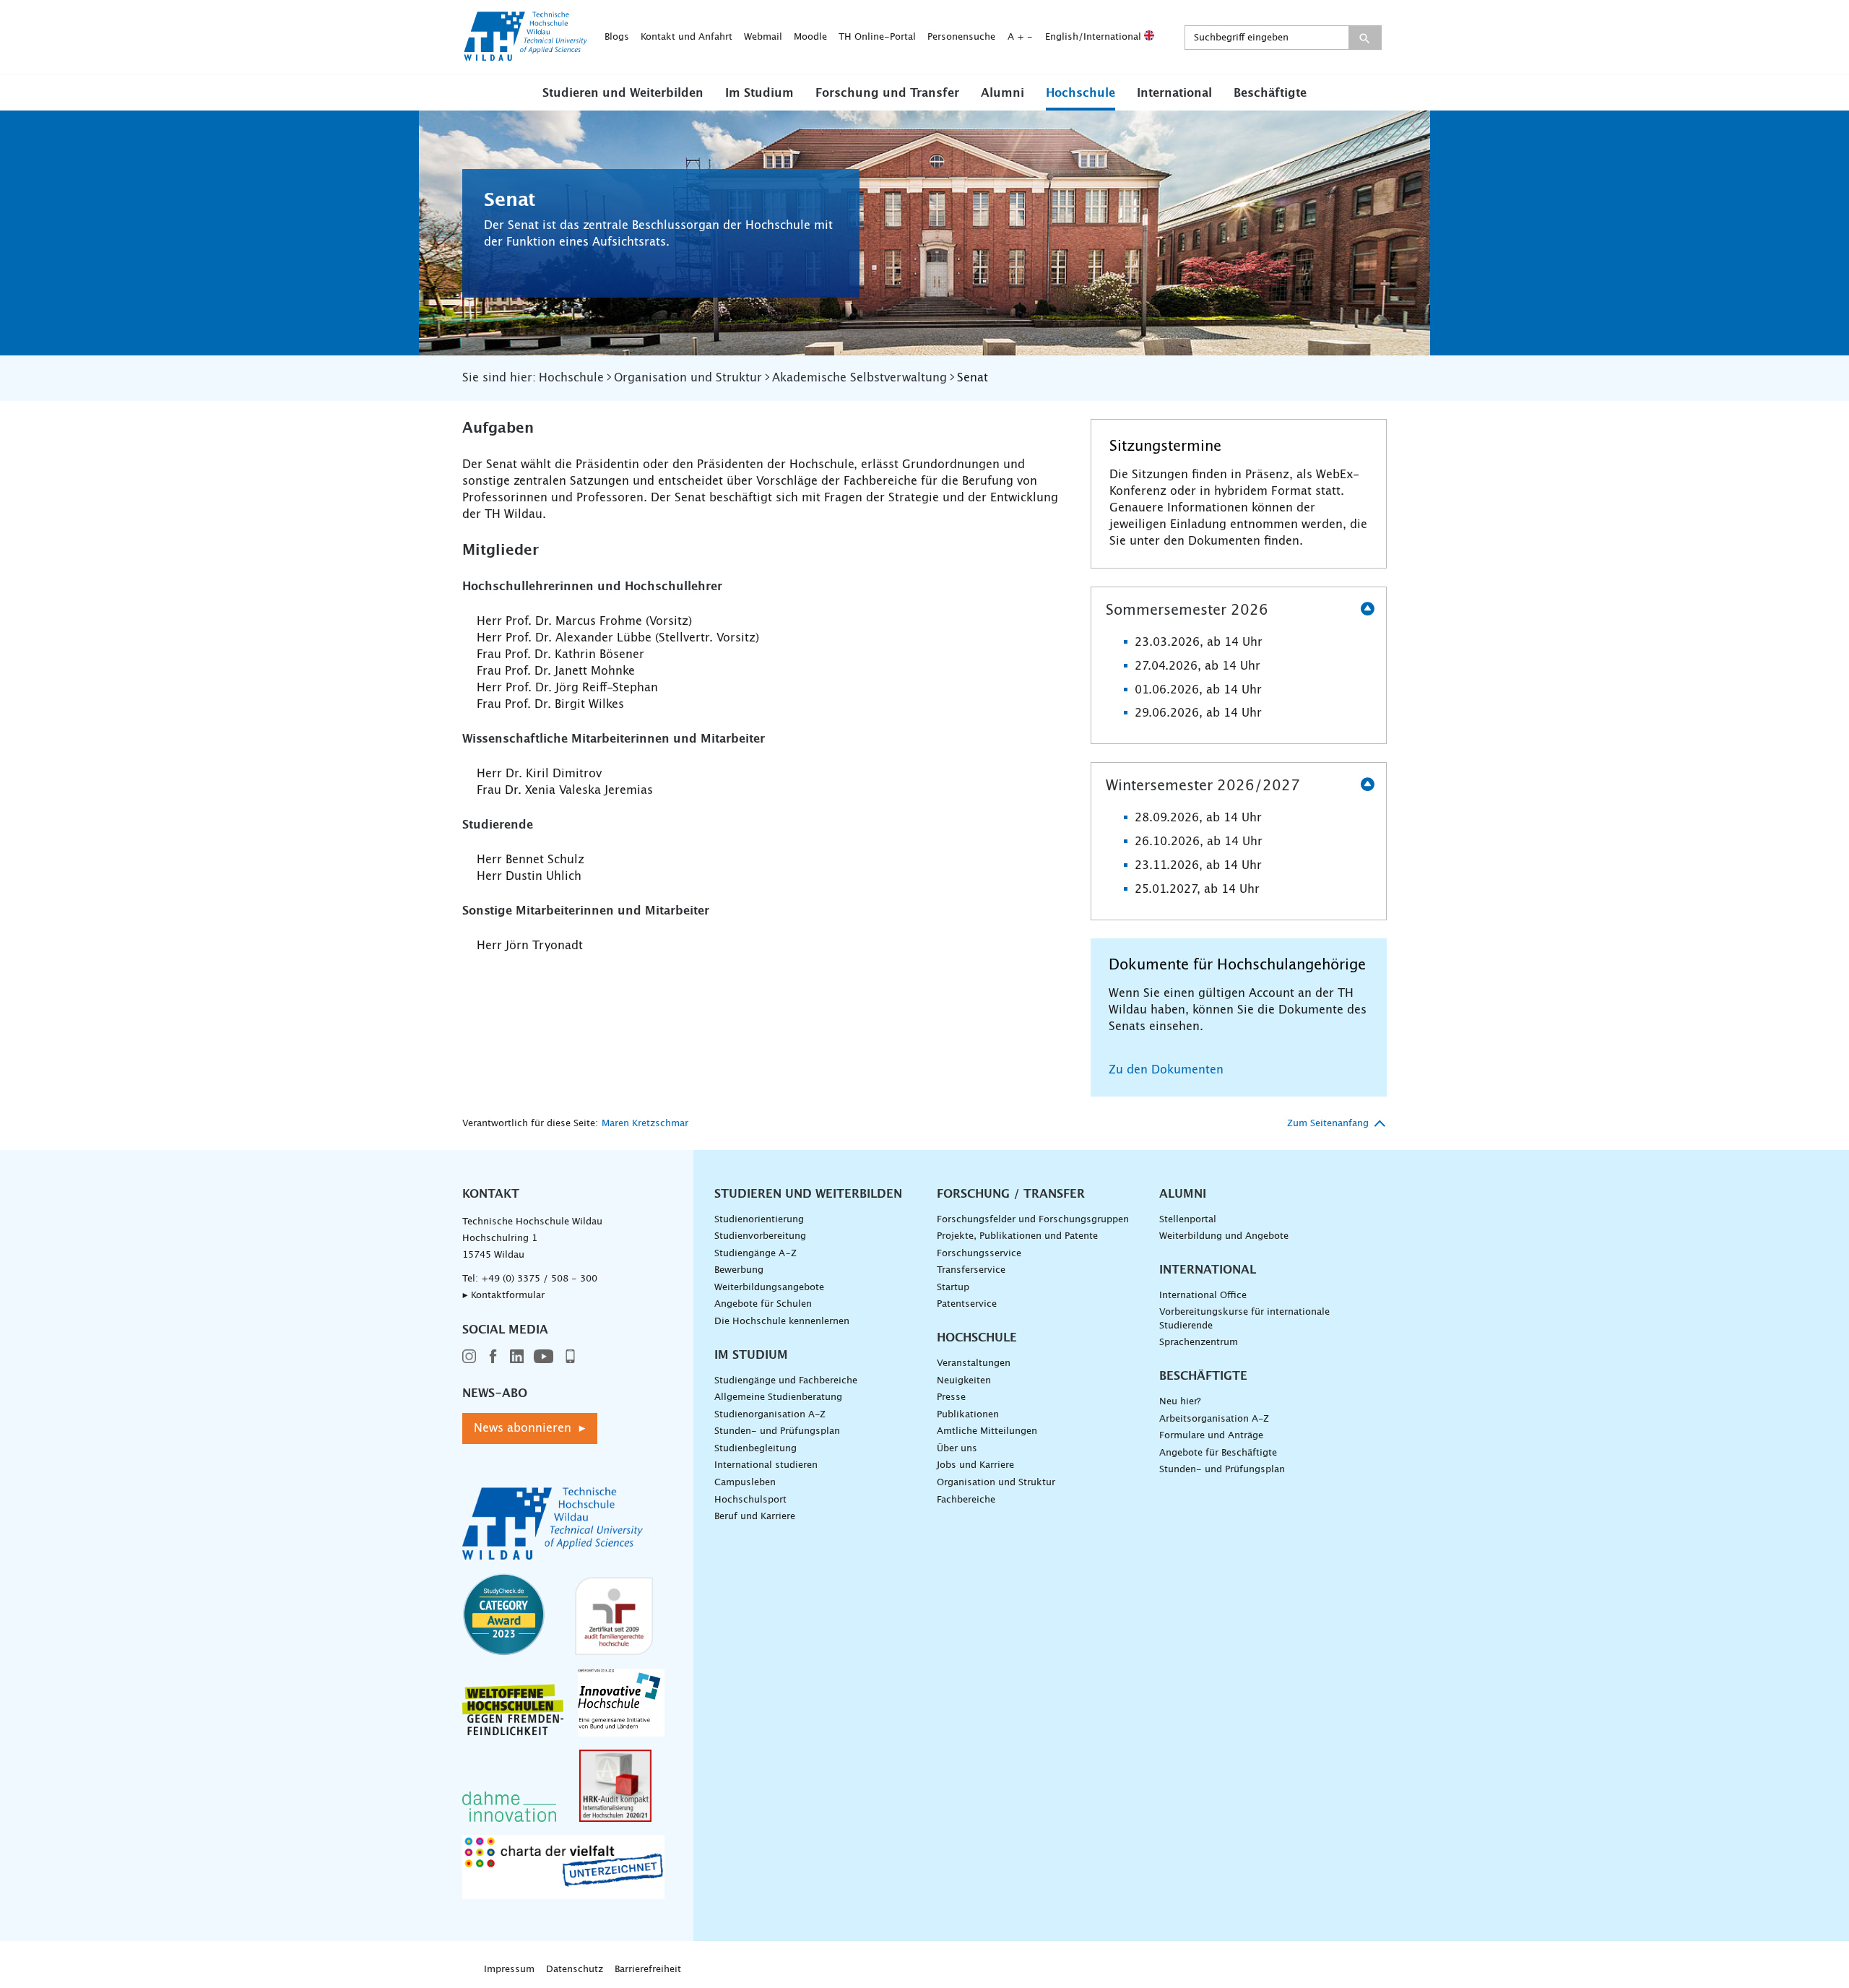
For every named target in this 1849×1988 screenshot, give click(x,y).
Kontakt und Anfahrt (687, 37)
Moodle (810, 37)
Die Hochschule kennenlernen (782, 1322)
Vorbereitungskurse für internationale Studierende (1244, 1319)
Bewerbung (739, 1270)
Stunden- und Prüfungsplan (777, 1431)
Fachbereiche (966, 1500)
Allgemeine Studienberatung (778, 1397)
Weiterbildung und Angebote (1224, 1236)
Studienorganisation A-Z (770, 1415)
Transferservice (971, 1270)
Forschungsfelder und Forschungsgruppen (1033, 1220)
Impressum (509, 1970)
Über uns (957, 1449)
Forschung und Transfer (887, 93)
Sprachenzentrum (1199, 1343)
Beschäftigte (1270, 93)
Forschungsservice (979, 1254)
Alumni (1003, 93)
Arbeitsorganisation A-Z (1214, 1419)
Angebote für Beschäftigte (1218, 1453)
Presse (951, 1397)
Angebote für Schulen (763, 1304)
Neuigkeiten (964, 1381)
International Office (1203, 1296)
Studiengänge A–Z (755, 1254)
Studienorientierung (759, 1220)
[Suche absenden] (1365, 38)
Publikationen (968, 1415)
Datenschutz (575, 1970)
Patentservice (967, 1304)
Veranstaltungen (974, 1363)
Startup (953, 1288)
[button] (623, 92)
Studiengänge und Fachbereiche (786, 1381)
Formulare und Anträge (1211, 1436)
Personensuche (961, 37)
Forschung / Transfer (1011, 1194)
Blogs (617, 37)
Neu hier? (1180, 1402)
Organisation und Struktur (996, 1483)
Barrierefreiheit (648, 1970)
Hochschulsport (750, 1500)
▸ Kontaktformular (503, 1296)
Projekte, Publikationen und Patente (1017, 1236)
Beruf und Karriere (755, 1517)
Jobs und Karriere (975, 1465)
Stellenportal (1188, 1220)
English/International (1095, 37)
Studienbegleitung (755, 1449)
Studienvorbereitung (760, 1236)
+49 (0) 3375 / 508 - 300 (539, 1279)
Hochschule (1081, 93)
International (1174, 93)
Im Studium (759, 93)
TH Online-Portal (877, 37)
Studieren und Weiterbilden (623, 93)
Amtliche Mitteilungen (987, 1431)
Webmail (763, 37)
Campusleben (745, 1483)
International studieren (766, 1465)
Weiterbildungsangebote (769, 1288)
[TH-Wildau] (526, 56)
